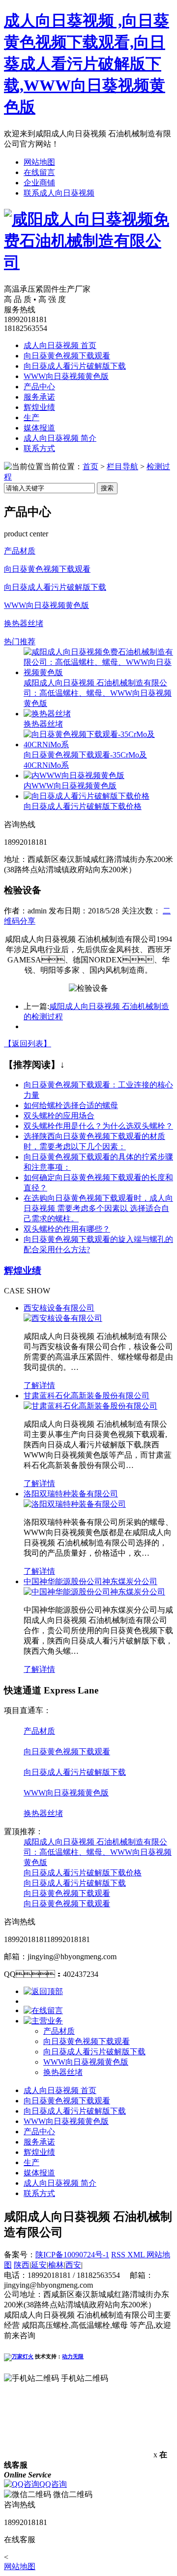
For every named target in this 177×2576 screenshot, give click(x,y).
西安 (73, 2265)
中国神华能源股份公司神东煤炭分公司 (90, 1581)
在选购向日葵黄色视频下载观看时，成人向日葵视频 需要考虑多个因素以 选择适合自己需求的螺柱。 (98, 1208)
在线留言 (39, 172)
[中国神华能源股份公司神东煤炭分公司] (94, 1592)
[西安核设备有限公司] (63, 1318)
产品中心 (39, 387)
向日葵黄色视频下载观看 (67, 356)
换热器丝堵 (24, 623)
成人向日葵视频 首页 (60, 345)
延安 (39, 2265)
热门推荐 (20, 642)
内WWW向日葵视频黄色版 (70, 786)
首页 (90, 467)
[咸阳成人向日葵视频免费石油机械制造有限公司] (88, 262)
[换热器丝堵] (47, 714)
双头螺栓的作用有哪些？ (67, 1229)
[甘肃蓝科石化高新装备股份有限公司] (90, 1406)
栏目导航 (122, 467)
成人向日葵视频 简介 (60, 438)
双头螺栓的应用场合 (59, 1116)
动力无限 (73, 2356)
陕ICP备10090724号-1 (72, 2255)
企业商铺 (39, 183)
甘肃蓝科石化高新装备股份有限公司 (87, 1396)
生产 (31, 417)
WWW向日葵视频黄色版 (66, 376)
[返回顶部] (43, 1991)
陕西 (22, 2265)
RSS (119, 2255)
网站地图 (39, 162)
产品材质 (20, 551)
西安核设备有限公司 (59, 1308)
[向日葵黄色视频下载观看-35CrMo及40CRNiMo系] (98, 745)
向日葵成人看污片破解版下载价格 (83, 806)
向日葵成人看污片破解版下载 (75, 366)
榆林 (56, 2265)
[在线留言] (43, 2010)
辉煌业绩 (39, 407)
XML (137, 2255)
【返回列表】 (28, 1044)
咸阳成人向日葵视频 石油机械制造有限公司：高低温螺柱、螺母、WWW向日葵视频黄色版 (98, 693)
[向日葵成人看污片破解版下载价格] (87, 796)
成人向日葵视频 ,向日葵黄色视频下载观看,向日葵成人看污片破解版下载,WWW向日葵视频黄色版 (87, 64)
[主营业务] (43, 2021)
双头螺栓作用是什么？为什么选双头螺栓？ (98, 1126)
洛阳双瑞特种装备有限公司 (71, 1494)
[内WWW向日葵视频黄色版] (74, 775)
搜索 (107, 488)
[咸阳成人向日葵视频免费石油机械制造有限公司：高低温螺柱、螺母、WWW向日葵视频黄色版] (98, 672)
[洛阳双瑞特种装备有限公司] (75, 1504)
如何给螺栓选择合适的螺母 (71, 1105)
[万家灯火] (19, 2356)
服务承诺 (39, 397)
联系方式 (39, 448)
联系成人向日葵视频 (59, 193)
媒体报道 (39, 428)
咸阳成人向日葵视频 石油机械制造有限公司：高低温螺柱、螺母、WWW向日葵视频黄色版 (98, 1852)
